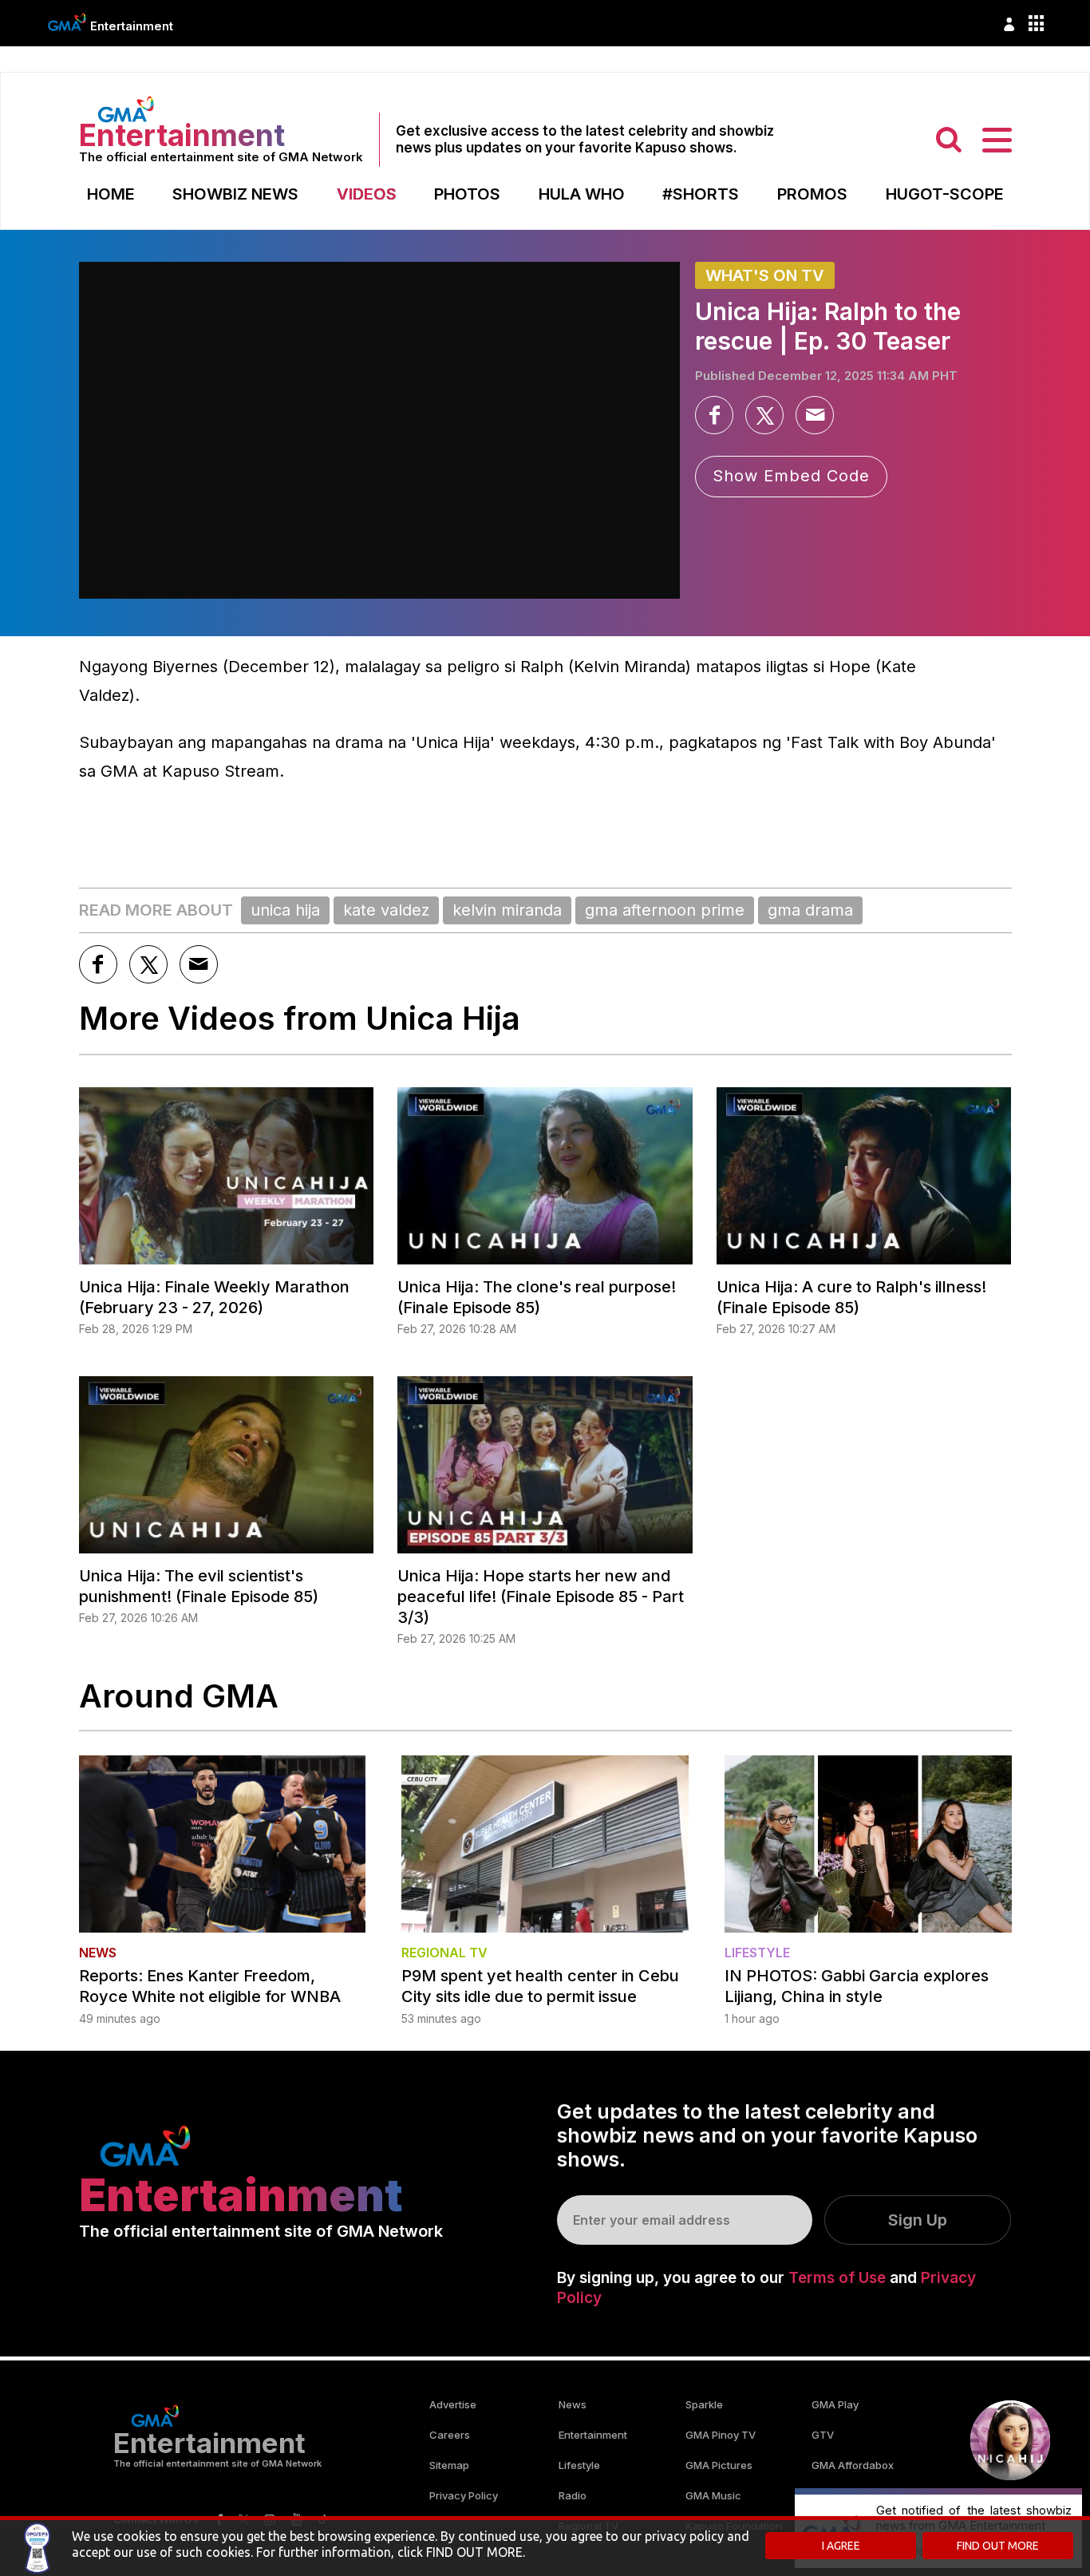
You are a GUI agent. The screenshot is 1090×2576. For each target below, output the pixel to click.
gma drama (810, 910)
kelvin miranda (507, 910)
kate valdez (386, 910)
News (573, 2404)
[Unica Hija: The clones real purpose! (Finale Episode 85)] (545, 1176)
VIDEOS (367, 194)
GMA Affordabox (853, 2465)
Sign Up (918, 2220)
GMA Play (835, 2404)
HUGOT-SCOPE (945, 194)
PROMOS (812, 194)
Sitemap (449, 2465)
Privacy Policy (464, 2495)
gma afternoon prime (665, 910)
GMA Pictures (719, 2465)
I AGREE (841, 2546)
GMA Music (713, 2495)
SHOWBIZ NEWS (235, 194)
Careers (450, 2435)
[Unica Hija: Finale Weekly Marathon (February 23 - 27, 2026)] (227, 1176)
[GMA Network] (67, 22)
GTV (823, 2435)
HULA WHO (582, 194)
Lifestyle (579, 2465)
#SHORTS (701, 194)
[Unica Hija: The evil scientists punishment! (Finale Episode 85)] (227, 1465)
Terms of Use (837, 2278)
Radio (573, 2495)
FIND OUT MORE (998, 2546)
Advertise (453, 2404)
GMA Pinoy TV (721, 2435)
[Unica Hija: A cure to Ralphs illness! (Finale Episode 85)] (864, 1176)
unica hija (285, 910)
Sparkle (704, 2404)
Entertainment (132, 26)
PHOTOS (467, 194)
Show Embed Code (791, 476)
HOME (111, 194)
